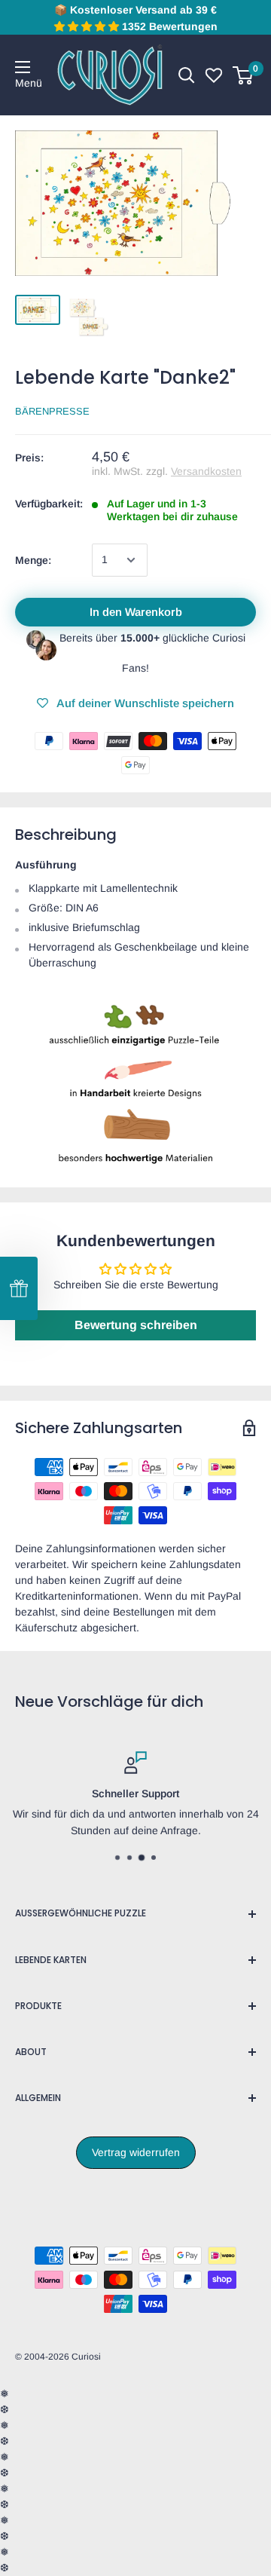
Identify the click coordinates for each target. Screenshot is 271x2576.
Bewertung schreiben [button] (136, 1325)
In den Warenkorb (136, 612)
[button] (19, 1288)
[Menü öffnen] (23, 67)
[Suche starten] (187, 75)
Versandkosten (206, 471)
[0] (244, 75)
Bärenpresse (52, 411)
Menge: (33, 560)
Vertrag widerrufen (136, 2152)
